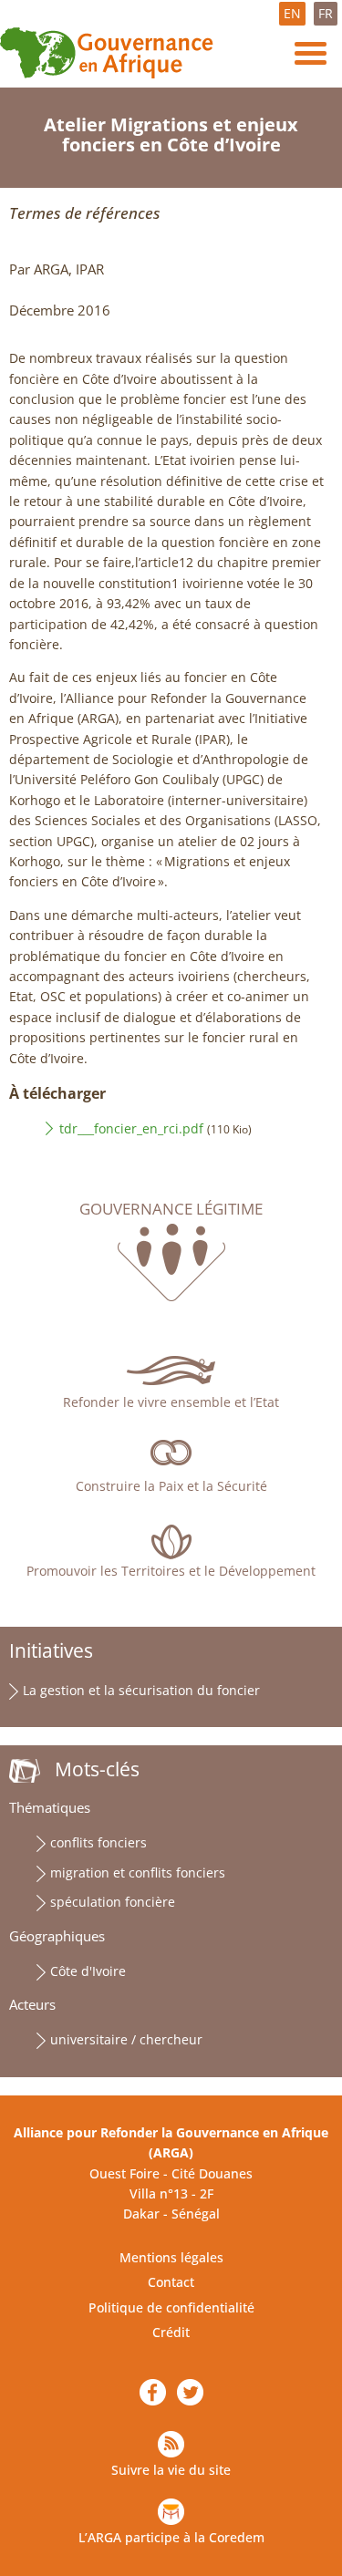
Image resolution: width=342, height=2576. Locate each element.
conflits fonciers (98, 1842)
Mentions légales (171, 2257)
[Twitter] (190, 2393)
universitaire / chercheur (126, 2039)
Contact (171, 2282)
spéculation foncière (113, 1902)
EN (292, 13)
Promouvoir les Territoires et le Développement (171, 1571)
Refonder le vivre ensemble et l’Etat (171, 1402)
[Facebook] (153, 2393)
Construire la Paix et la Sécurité (171, 1486)
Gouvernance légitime (171, 1209)
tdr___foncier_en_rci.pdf (131, 1128)
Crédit (171, 2332)
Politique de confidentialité (171, 2307)
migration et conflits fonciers (138, 1873)
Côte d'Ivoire (88, 1971)
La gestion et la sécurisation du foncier (141, 1690)
